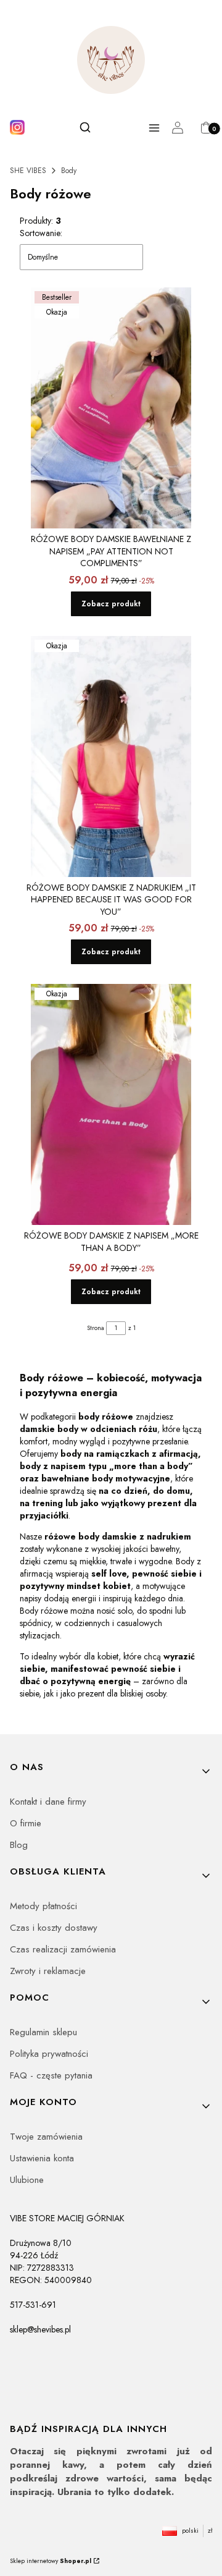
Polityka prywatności (49, 2054)
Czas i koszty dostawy (54, 1928)
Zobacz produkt (111, 604)
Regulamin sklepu (43, 2032)
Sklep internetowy (51, 2561)
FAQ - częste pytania (51, 2075)
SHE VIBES (28, 171)
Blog (19, 1845)
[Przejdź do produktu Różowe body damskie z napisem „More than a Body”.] (111, 1104)
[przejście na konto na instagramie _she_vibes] (17, 127)
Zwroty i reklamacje (48, 1971)
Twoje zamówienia (46, 2137)
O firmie (26, 1823)
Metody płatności (43, 1906)
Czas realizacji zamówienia (63, 1949)
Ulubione (27, 2180)
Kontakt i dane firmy (48, 1802)
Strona (96, 1328)
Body (69, 171)
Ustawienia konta (42, 2158)
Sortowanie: (41, 233)
